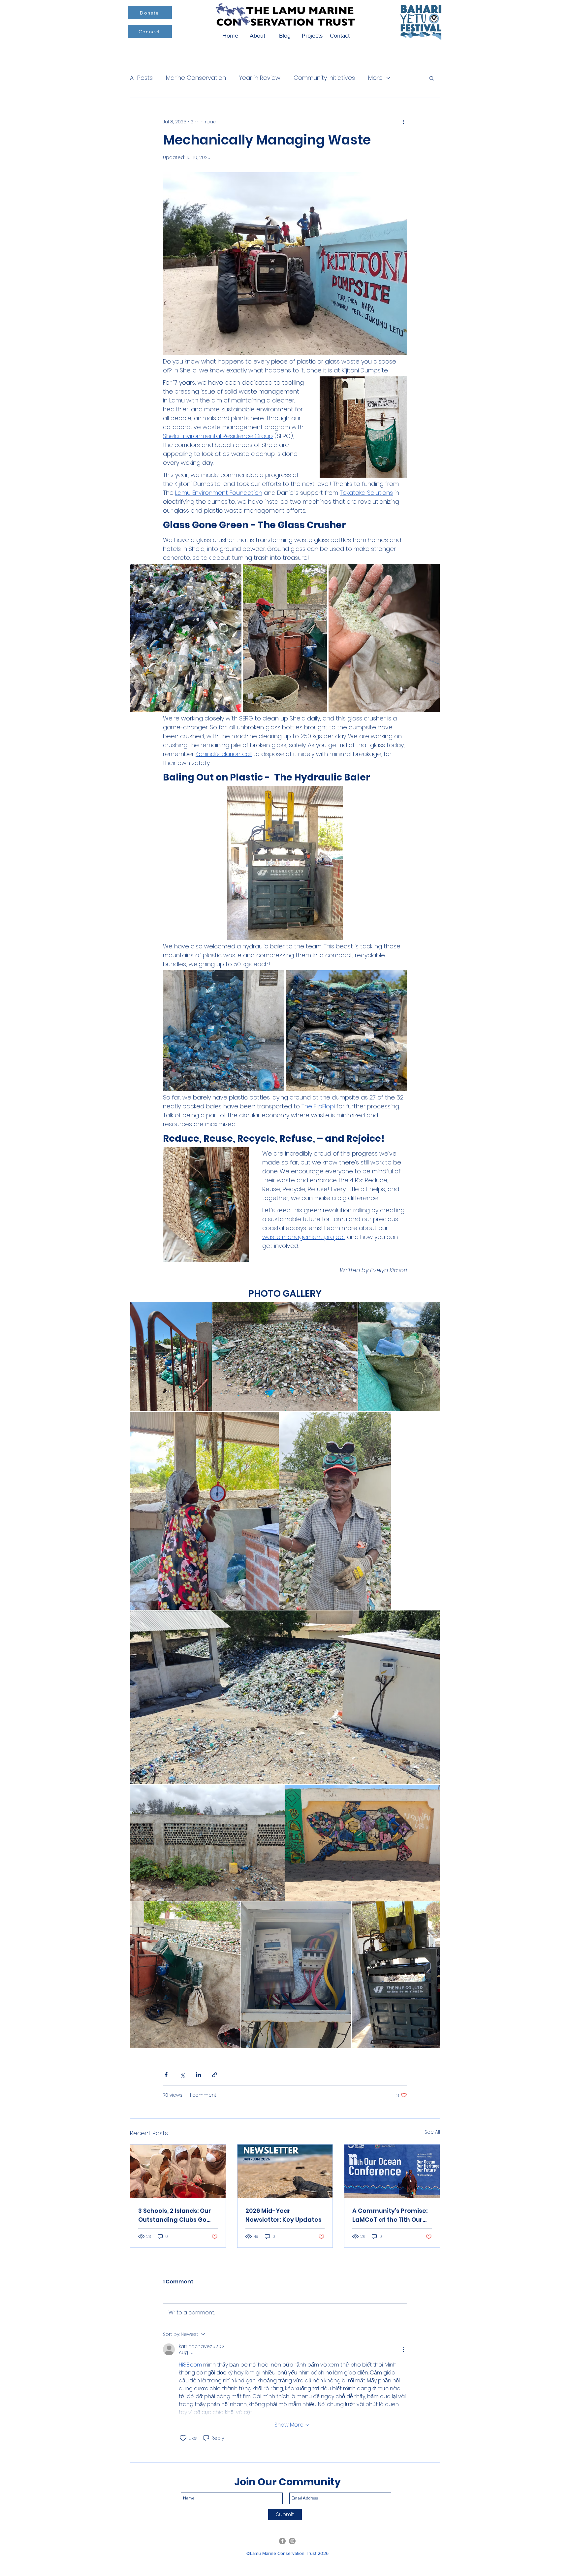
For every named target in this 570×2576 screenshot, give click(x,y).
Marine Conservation (196, 78)
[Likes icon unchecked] (183, 2438)
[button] (432, 78)
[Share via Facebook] (166, 2075)
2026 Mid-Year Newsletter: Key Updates (284, 2215)
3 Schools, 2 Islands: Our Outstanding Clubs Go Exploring (175, 2215)
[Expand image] (186, 638)
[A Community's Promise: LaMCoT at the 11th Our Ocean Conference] (392, 2171)
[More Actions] (403, 2349)
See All (432, 2132)
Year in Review (260, 78)
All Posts (141, 78)
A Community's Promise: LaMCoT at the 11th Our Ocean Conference (390, 2215)
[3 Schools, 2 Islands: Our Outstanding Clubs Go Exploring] (178, 2171)
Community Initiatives (324, 78)
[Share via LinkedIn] (198, 2075)
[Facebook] (282, 2541)
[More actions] (403, 122)
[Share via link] (215, 2075)
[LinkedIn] (292, 2541)
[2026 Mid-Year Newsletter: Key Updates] (285, 2171)
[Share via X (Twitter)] (182, 2075)
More (375, 78)
